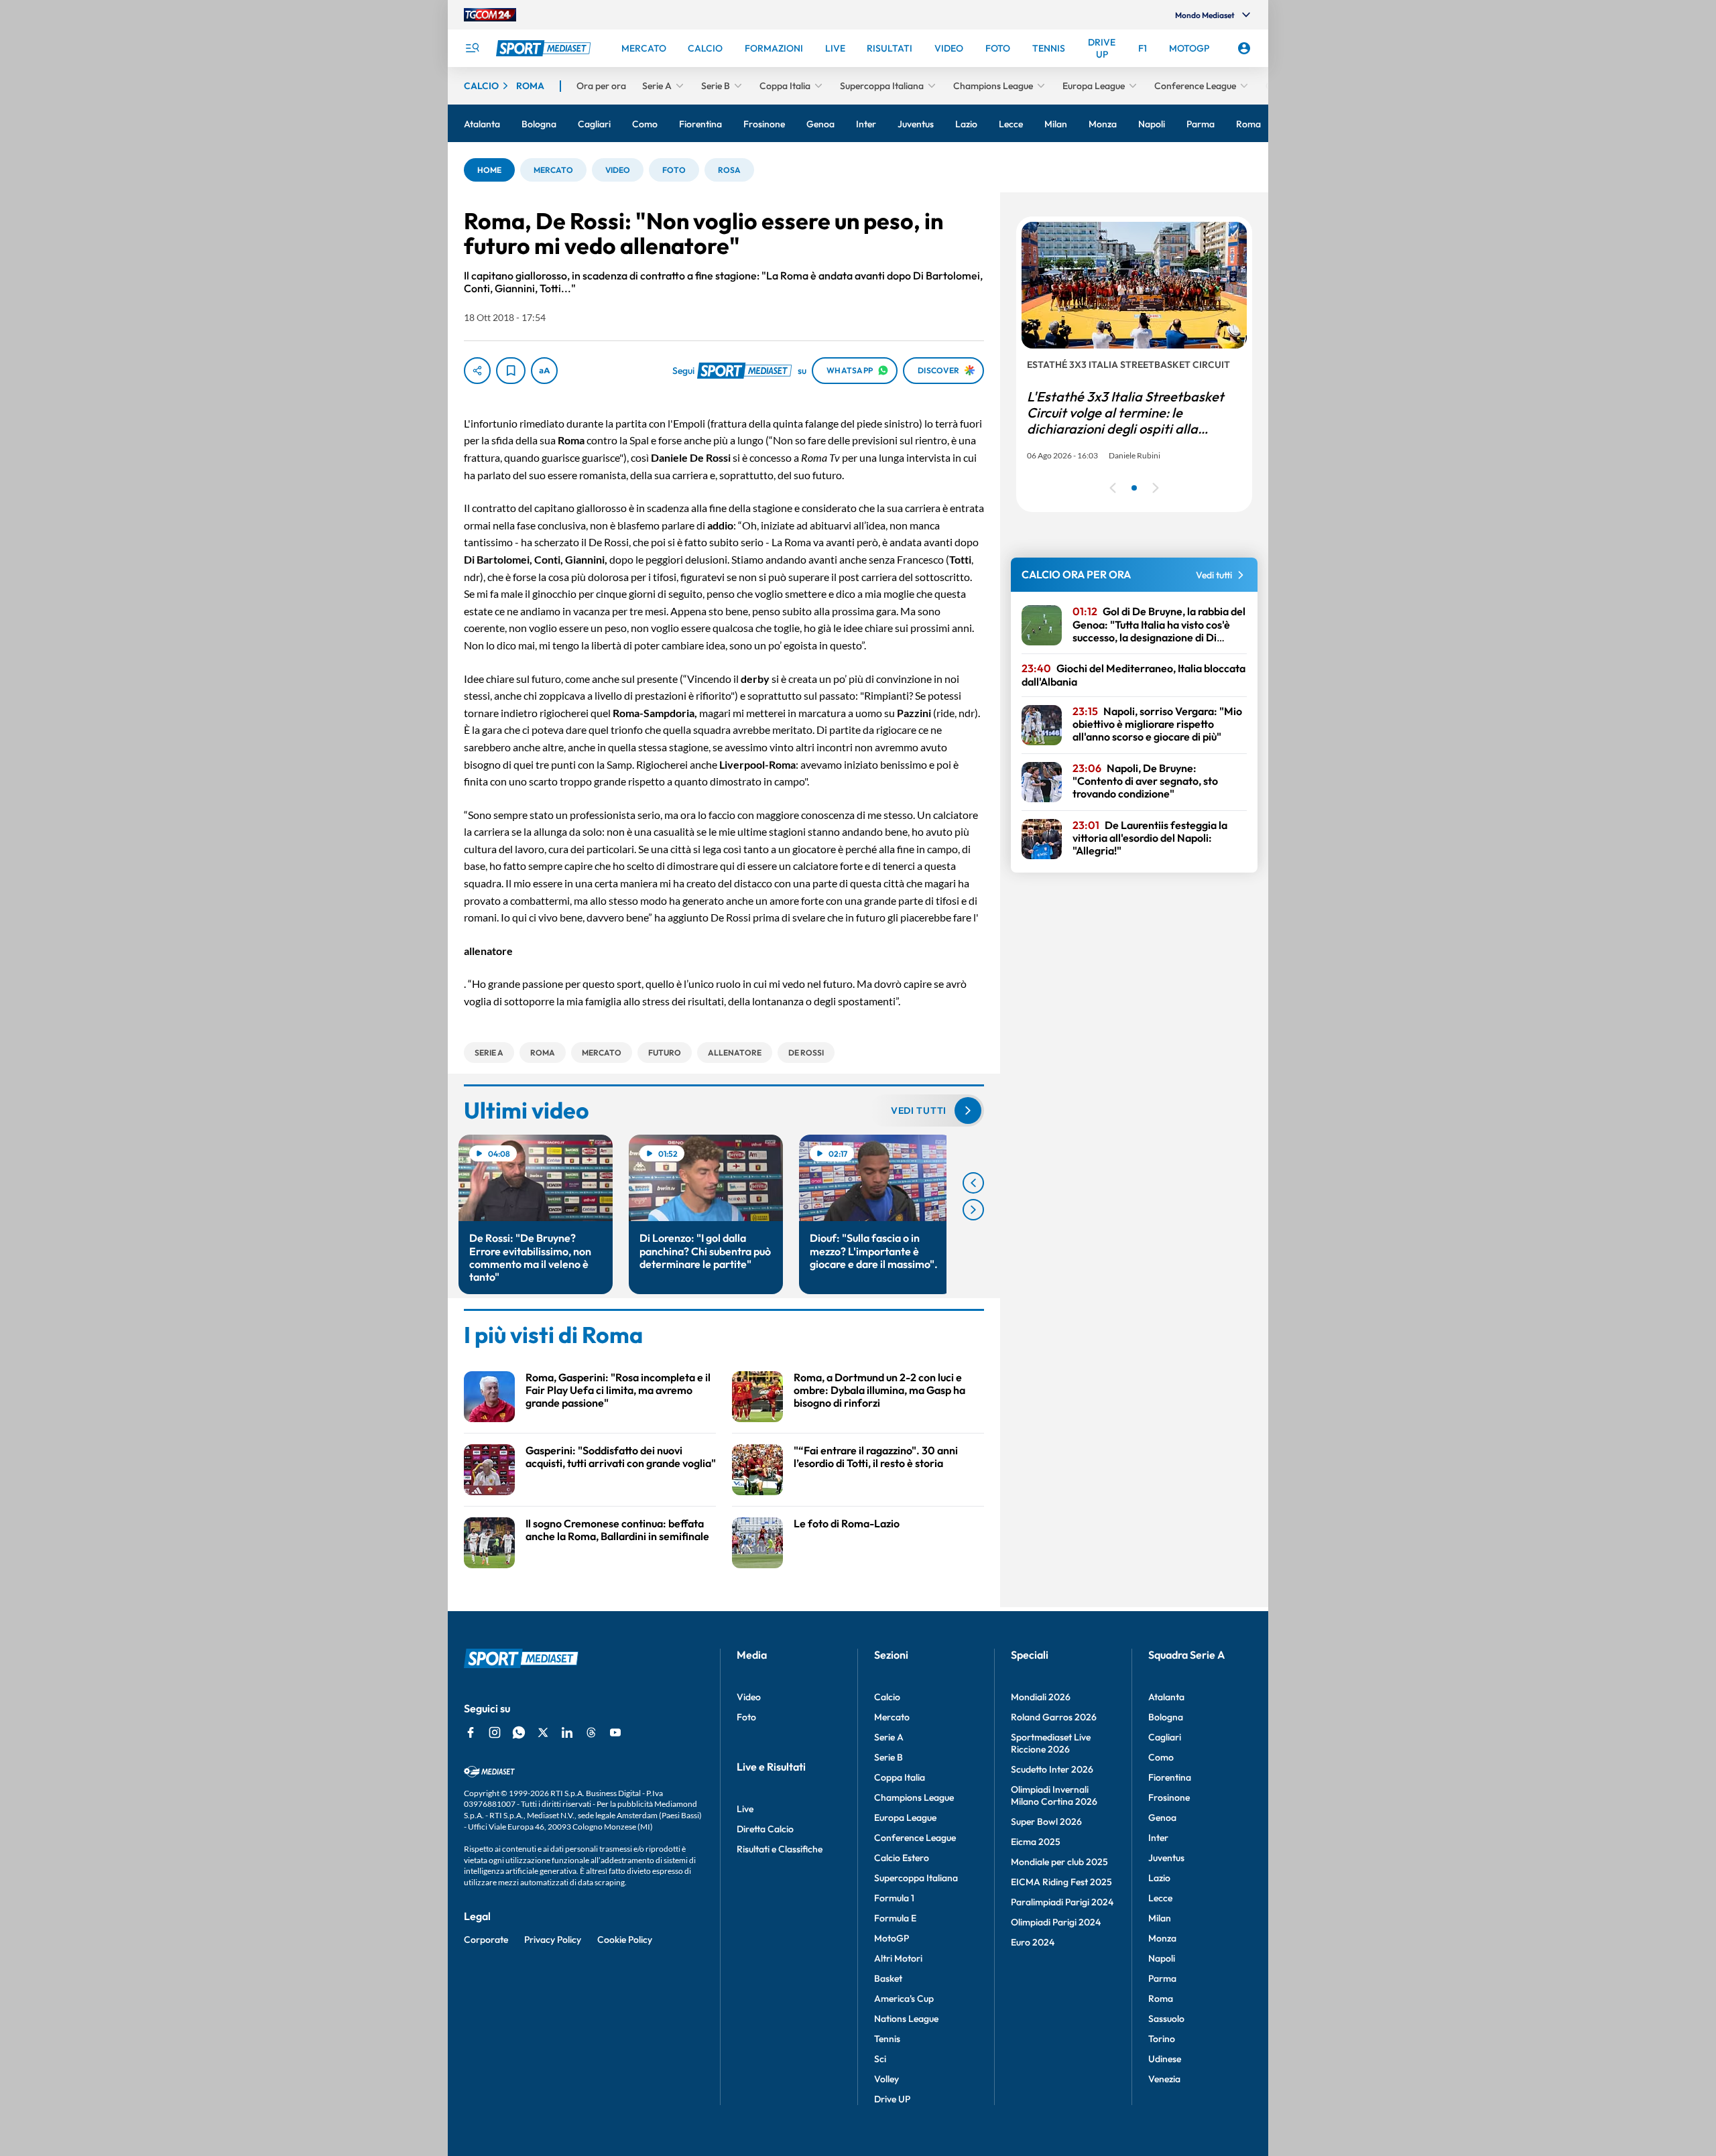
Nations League (906, 2019)
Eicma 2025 (1036, 1842)
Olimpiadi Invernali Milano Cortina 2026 (1054, 1795)
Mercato (892, 1717)
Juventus (1166, 1858)
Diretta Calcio (765, 1829)
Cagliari (1165, 1737)
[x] (543, 1732)
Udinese (1165, 2059)
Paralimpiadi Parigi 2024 (1062, 1902)
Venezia (1164, 2079)
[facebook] (471, 1732)
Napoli (1162, 1958)
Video (749, 1697)
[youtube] (615, 1732)
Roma (1161, 1999)
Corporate (486, 1940)
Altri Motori (898, 1958)
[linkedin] (567, 1732)
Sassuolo (1166, 2019)
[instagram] (495, 1732)
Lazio (1159, 1878)
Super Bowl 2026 (1046, 1822)
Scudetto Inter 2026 (1052, 1769)
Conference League (915, 1838)
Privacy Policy (553, 1940)
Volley (886, 2079)
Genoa (1162, 1818)
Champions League (914, 1797)
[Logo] (545, 48)
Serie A (889, 1737)
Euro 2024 (1033, 1942)
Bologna (1166, 1717)
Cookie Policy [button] (625, 1940)
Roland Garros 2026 (1054, 1717)
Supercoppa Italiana (916, 1878)
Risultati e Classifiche (780, 1849)
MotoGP (892, 1938)
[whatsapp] (519, 1732)
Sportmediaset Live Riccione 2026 (1051, 1743)
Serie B (888, 1757)
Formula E (895, 1918)
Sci (880, 2059)
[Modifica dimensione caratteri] (544, 371)
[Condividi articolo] (477, 371)
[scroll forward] (973, 1210)
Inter (1158, 1838)
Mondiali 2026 (1041, 1697)
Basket (888, 1978)
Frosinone (1169, 1797)
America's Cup (904, 1999)
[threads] (591, 1732)
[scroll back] (973, 1183)
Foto (746, 1717)
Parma (1162, 1978)
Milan (1160, 1918)
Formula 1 (894, 1898)
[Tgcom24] (490, 15)
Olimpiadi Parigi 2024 (1056, 1922)
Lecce (1160, 1898)
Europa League (905, 1818)
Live (745, 1809)
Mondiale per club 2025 (1059, 1862)
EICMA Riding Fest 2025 (1061, 1882)
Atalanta (1166, 1697)
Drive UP (892, 2099)
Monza (1162, 1938)
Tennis (887, 2039)
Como (1161, 1757)
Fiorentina (1170, 1777)
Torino (1162, 2039)
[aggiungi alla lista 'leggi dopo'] (511, 371)
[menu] (472, 48)
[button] (489, 170)
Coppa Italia (900, 1777)
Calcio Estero (902, 1858)
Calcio (887, 1697)
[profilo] (1244, 48)
